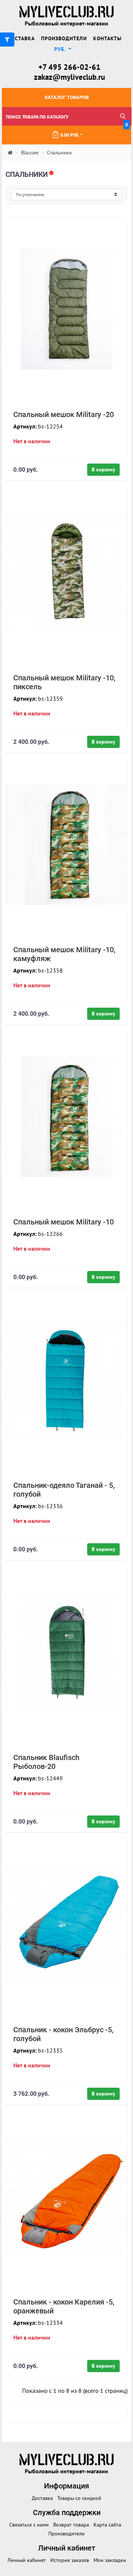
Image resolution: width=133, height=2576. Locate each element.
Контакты (107, 38)
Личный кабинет (27, 2560)
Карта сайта (107, 2525)
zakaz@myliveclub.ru (69, 77)
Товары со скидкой (79, 2498)
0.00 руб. (94, 132)
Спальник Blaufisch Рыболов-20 (46, 1762)
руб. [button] (61, 49)
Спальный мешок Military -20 (64, 414)
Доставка (21, 38)
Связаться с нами (29, 2525)
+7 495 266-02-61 (69, 67)
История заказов (70, 2560)
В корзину (103, 469)
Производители (64, 38)
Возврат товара (71, 2525)
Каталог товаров (67, 97)
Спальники (59, 153)
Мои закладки (110, 2560)
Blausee (30, 153)
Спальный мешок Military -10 (64, 1222)
